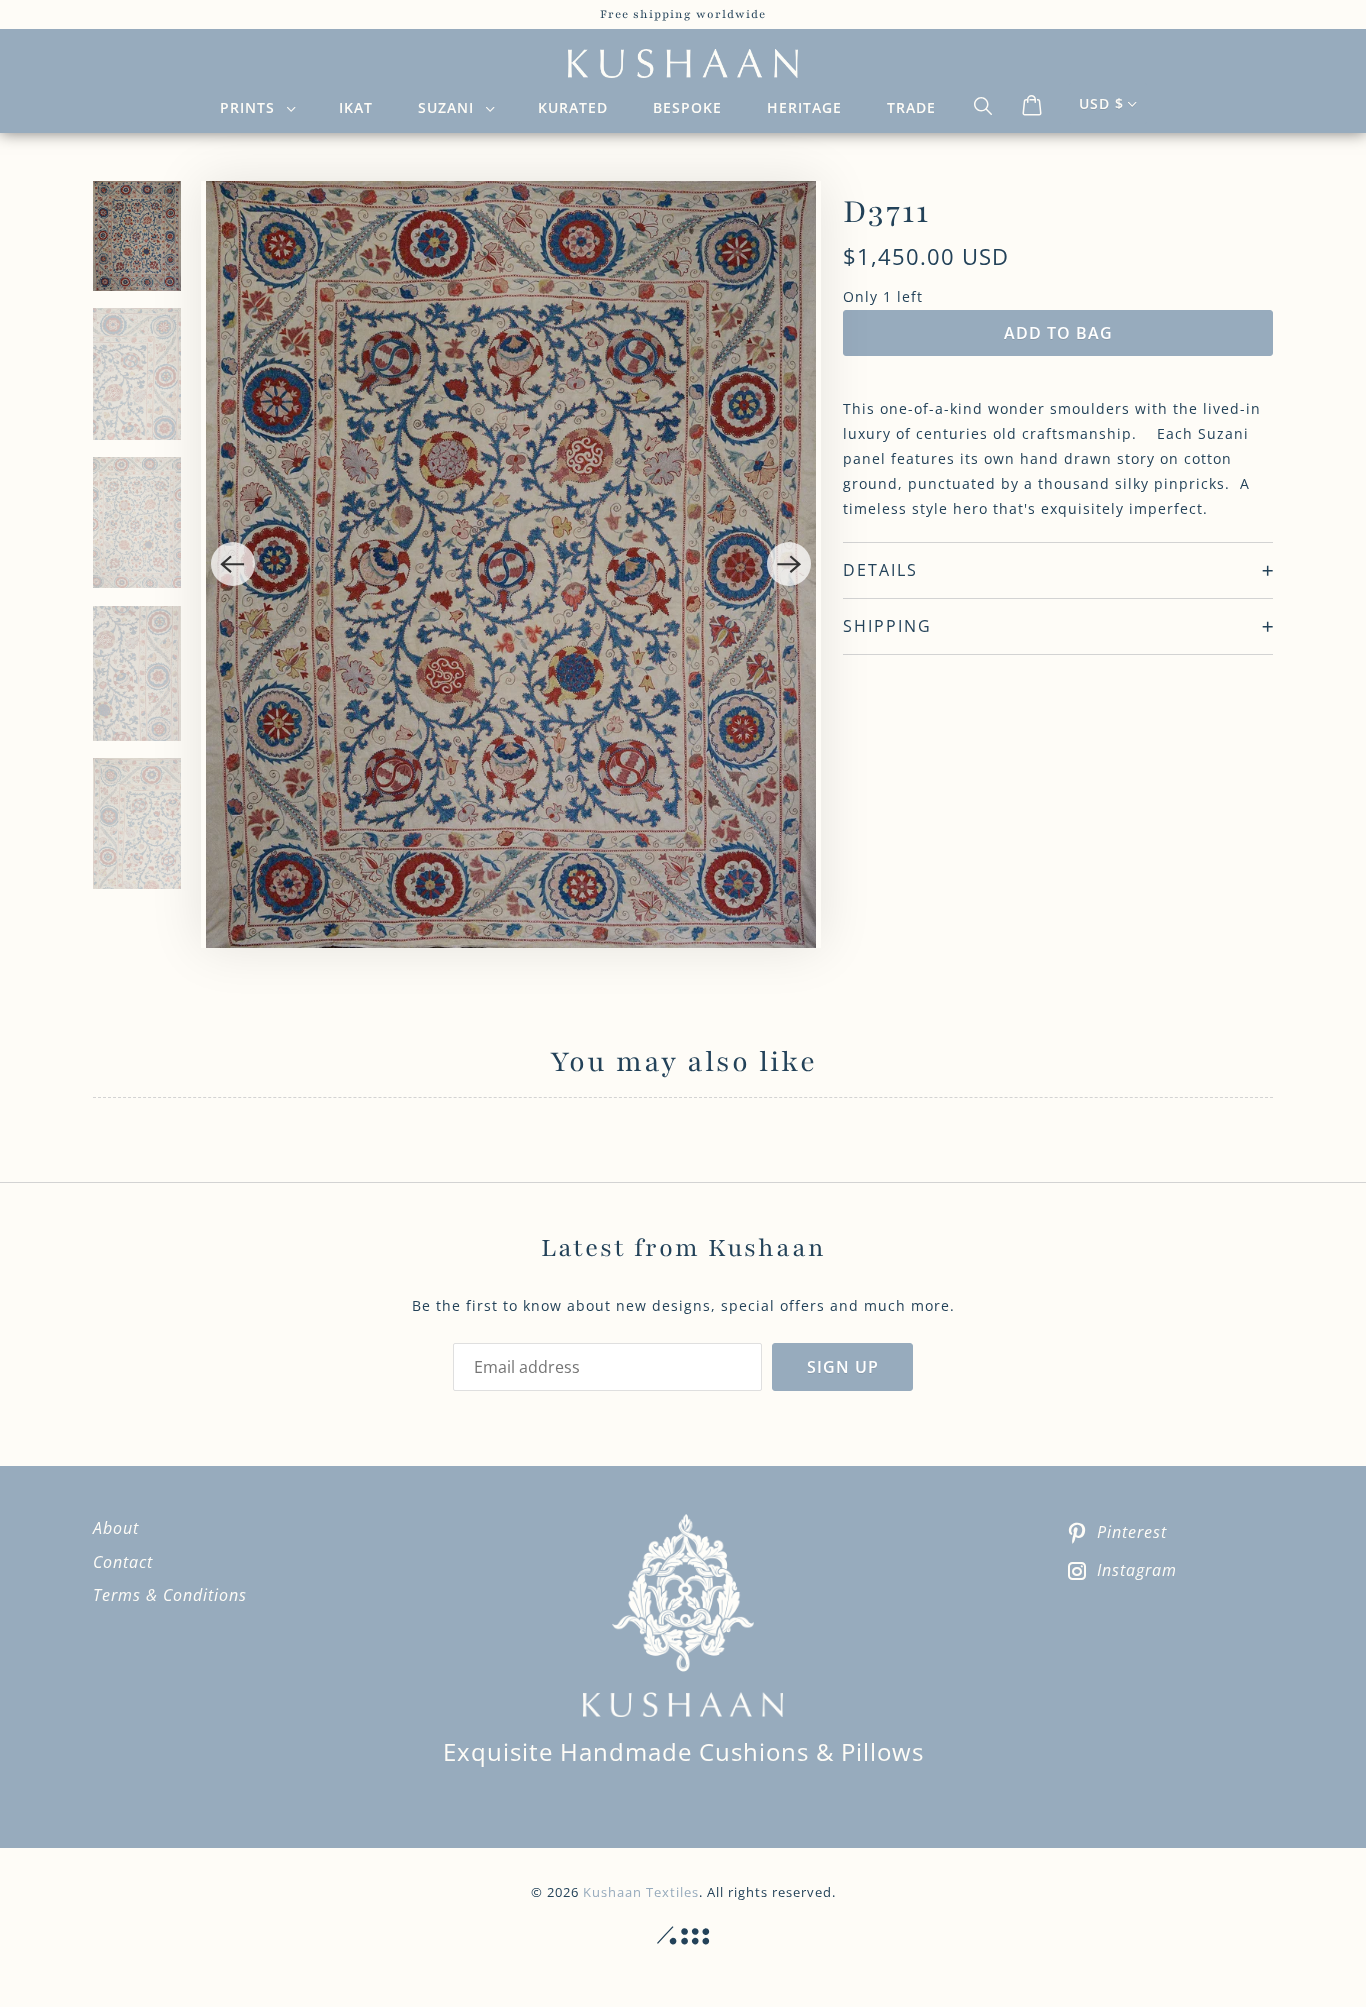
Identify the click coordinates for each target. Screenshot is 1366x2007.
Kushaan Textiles (641, 1892)
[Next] (789, 564)
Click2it (683, 1936)
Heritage (804, 107)
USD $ (1101, 103)
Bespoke (687, 107)
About (116, 1528)
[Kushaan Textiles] (683, 64)
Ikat (356, 107)
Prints (252, 107)
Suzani (451, 107)
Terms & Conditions (170, 1595)
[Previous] (233, 564)
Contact (123, 1562)
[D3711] (511, 564)
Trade (911, 107)
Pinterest (1132, 1532)
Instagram (1137, 1570)
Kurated (573, 107)
